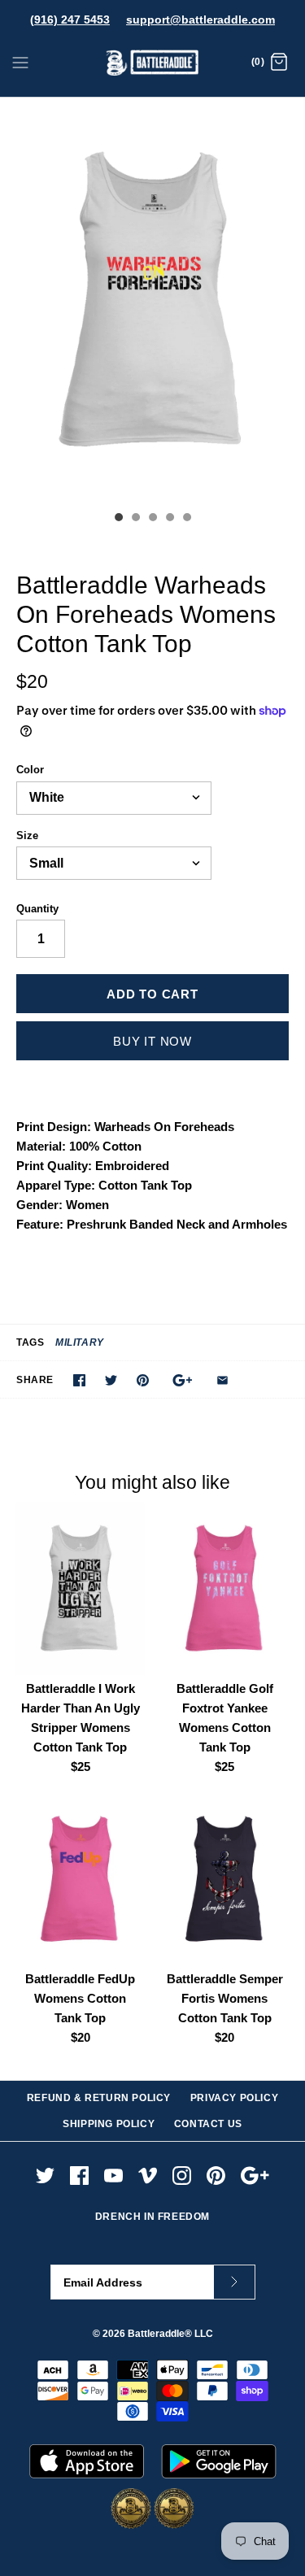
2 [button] (135, 519)
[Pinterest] (216, 2176)
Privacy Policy (234, 2098)
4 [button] (169, 519)
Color (30, 770)
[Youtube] (113, 2176)
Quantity (37, 909)
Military (80, 1342)
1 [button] (118, 519)
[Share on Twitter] (111, 1380)
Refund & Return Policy (99, 2098)
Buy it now (152, 1041)
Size (27, 835)
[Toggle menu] (20, 62)
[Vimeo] (148, 2176)
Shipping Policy (109, 2124)
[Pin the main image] (143, 1380)
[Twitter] (45, 2176)
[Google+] (255, 2176)
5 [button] (186, 519)
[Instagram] (182, 2176)
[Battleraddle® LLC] (152, 63)
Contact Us (208, 2124)
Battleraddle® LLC (170, 2334)
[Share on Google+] (183, 1380)
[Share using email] (222, 1380)
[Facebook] (79, 2176)
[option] (152, 300)
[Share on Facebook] (79, 1380)
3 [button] (152, 519)
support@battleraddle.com (200, 20)
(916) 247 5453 (70, 20)
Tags (30, 1342)
